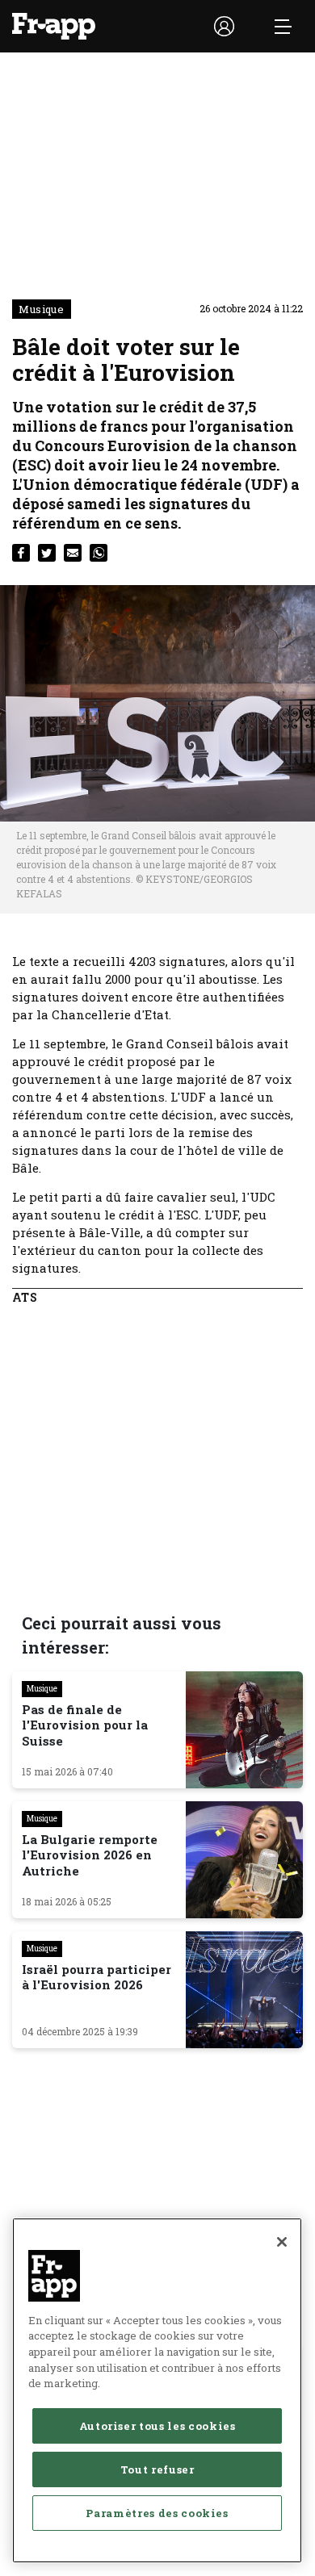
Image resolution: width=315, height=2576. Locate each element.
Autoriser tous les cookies (157, 2426)
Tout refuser (157, 2469)
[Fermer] (282, 2242)
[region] (157, 2390)
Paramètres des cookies (157, 2513)
